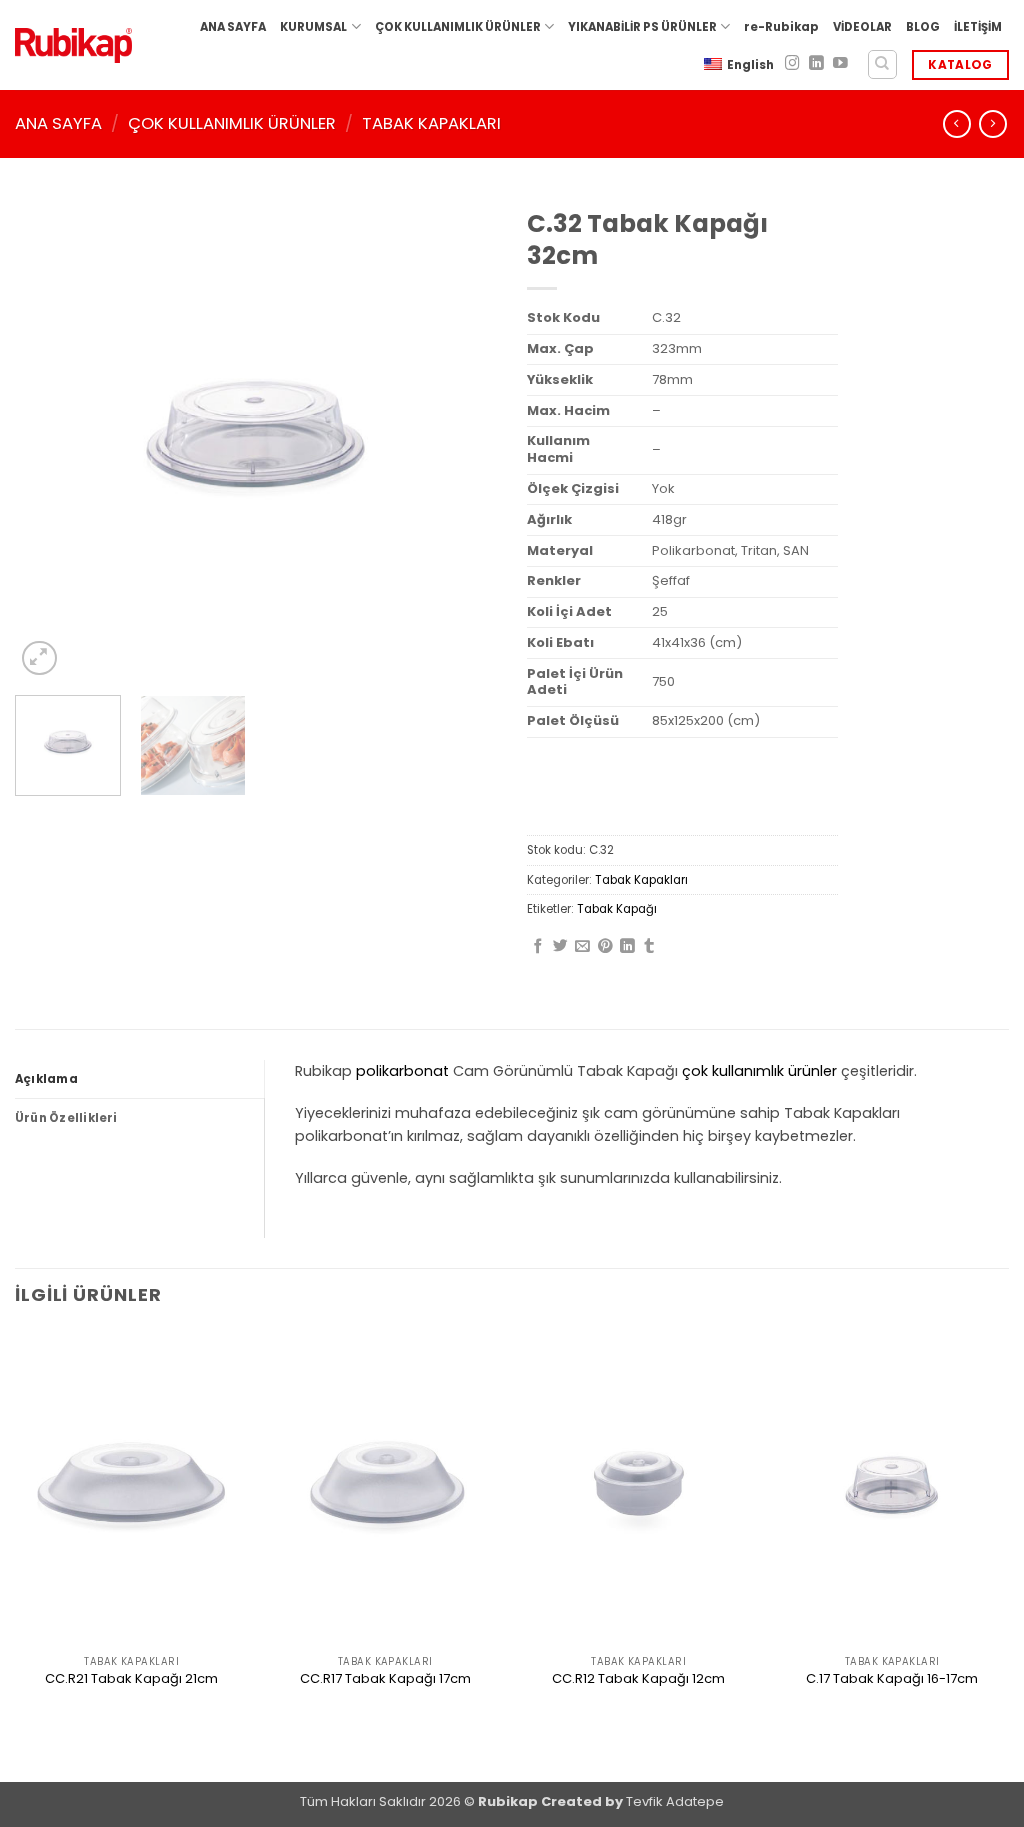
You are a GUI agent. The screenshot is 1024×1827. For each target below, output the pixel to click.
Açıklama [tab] (46, 1079)
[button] (39, 658)
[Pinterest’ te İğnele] (605, 947)
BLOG (923, 27)
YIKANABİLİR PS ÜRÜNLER (642, 27)
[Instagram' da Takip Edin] (792, 64)
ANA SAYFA (233, 27)
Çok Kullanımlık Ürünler (232, 123)
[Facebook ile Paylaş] (538, 947)
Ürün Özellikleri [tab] (66, 1118)
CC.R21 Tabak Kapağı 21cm (131, 1679)
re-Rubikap (781, 27)
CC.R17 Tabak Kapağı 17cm (385, 1679)
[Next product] (957, 124)
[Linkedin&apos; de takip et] (816, 64)
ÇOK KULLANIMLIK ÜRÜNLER (458, 27)
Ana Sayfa (58, 123)
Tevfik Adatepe (675, 1801)
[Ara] (882, 64)
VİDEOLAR (862, 27)
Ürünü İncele (132, 1713)
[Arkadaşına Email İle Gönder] (582, 947)
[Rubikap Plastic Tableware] (73, 45)
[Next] (462, 439)
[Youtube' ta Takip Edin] (840, 64)
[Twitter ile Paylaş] (560, 947)
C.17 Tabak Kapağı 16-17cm (892, 1679)
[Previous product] (993, 124)
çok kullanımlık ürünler (759, 1071)
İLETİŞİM (978, 27)
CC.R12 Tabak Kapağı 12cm (638, 1679)
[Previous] (50, 439)
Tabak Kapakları (431, 123)
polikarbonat (402, 1071)
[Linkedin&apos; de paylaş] (627, 947)
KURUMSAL (313, 27)
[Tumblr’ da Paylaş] (649, 947)
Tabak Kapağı (617, 909)
